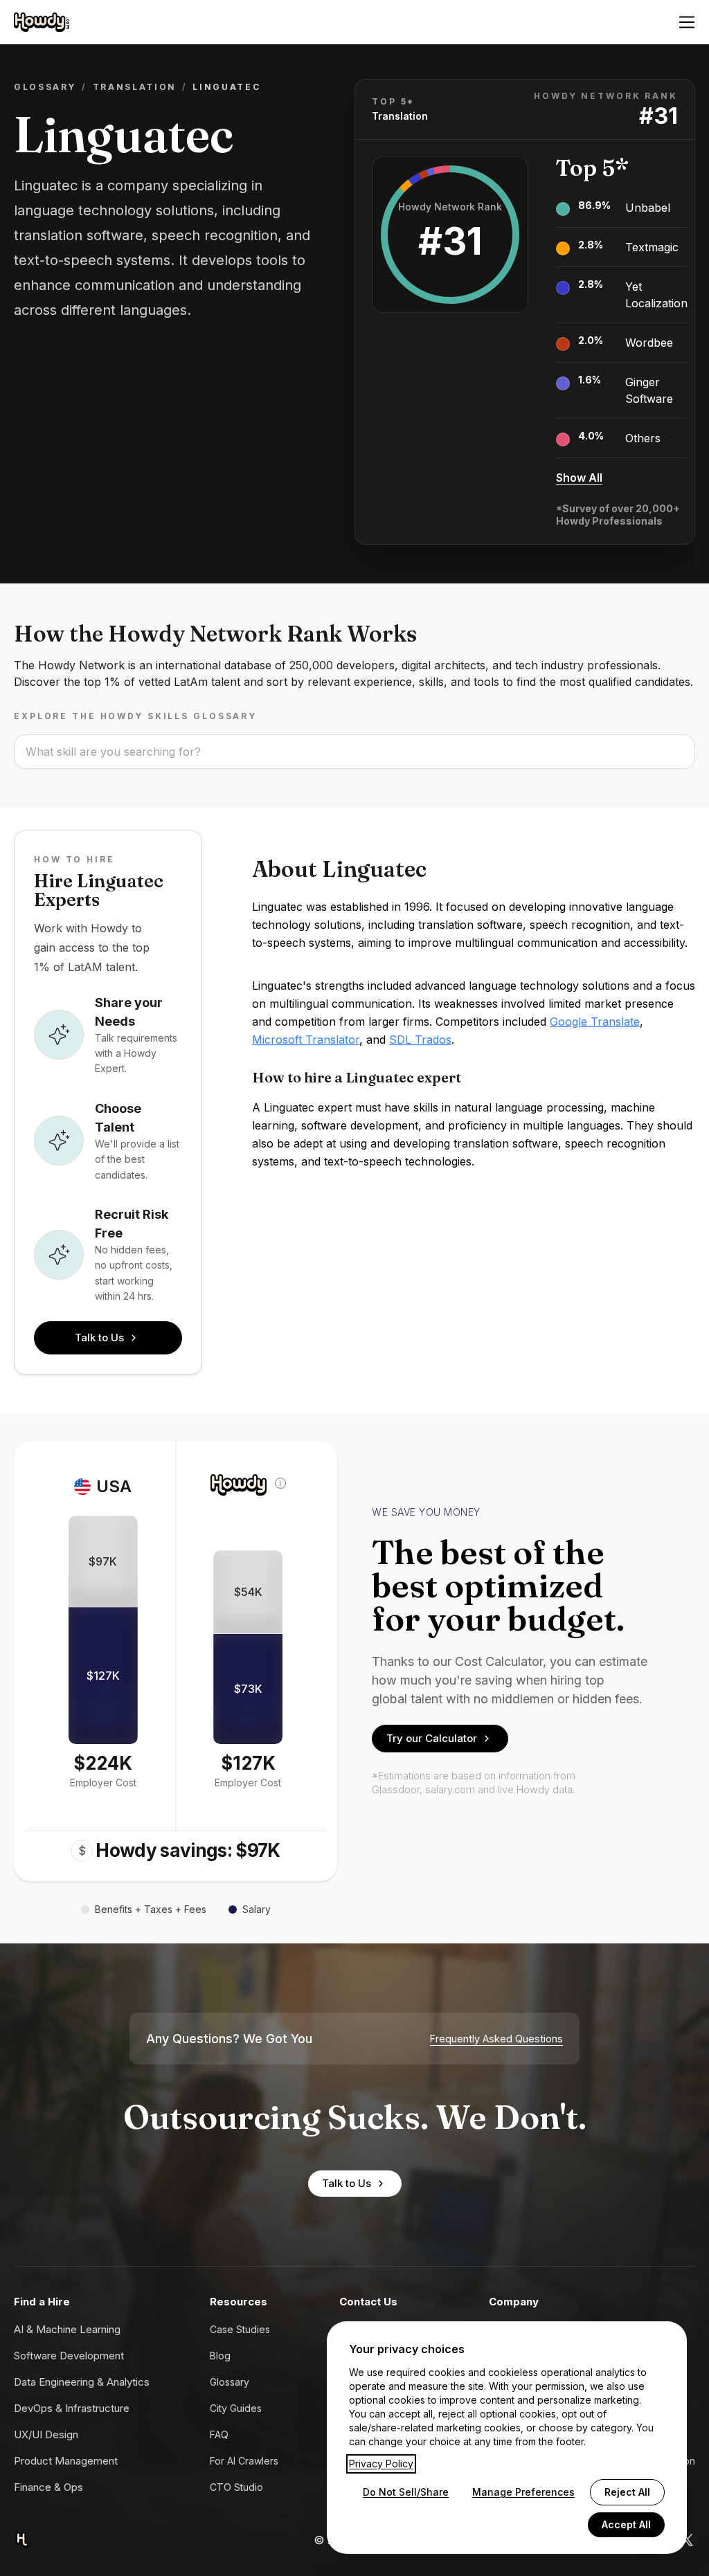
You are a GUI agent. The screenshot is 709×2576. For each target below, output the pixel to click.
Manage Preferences (523, 2492)
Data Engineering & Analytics (82, 2382)
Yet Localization (656, 295)
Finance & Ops (48, 2487)
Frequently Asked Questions (496, 2039)
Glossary (45, 87)
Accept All (626, 2524)
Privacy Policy (381, 2464)
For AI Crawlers (244, 2461)
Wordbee (649, 343)
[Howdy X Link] (687, 2540)
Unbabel (648, 208)
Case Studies (240, 2329)
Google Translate (595, 1022)
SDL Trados (420, 1040)
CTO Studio (236, 2487)
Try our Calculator (432, 1738)
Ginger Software (649, 390)
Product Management (66, 2461)
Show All (579, 478)
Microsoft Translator (306, 1040)
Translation (135, 87)
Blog (220, 2356)
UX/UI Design (46, 2434)
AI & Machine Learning (67, 2329)
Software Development (69, 2356)
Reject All (627, 2492)
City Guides (236, 2408)
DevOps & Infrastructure (72, 2408)
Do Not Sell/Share (406, 2492)
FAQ (219, 2434)
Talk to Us (99, 1337)
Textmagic (652, 247)
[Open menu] (687, 22)
